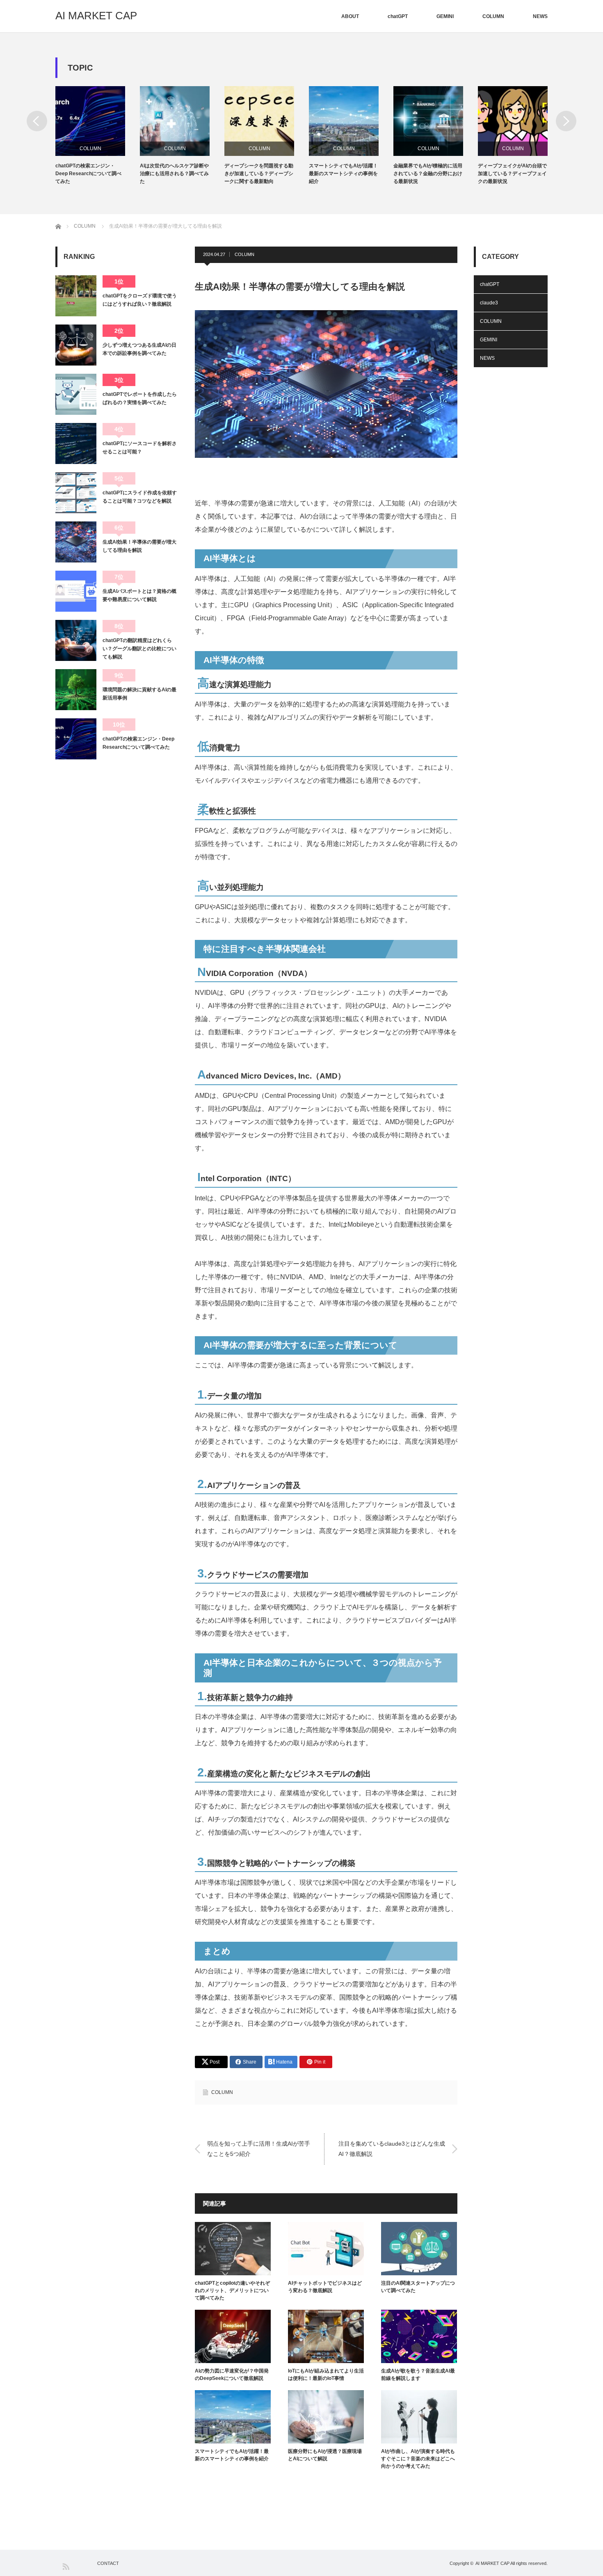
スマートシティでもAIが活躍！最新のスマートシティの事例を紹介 (259, 174)
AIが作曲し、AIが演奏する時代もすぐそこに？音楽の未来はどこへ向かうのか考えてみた (418, 2459)
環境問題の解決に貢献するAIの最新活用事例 (139, 694)
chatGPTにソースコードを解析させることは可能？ (140, 448)
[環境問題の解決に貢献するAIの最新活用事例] (76, 690)
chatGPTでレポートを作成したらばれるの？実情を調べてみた (140, 398)
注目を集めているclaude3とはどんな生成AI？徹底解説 (392, 2149)
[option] (98, 136)
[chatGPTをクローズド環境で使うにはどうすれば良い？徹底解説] (76, 296)
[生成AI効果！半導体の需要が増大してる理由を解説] (76, 542)
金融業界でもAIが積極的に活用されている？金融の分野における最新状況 (343, 174)
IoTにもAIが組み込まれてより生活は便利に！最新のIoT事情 (326, 2375)
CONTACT (108, 2563)
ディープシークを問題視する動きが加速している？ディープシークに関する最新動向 (174, 174)
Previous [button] (37, 121)
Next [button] (566, 121)
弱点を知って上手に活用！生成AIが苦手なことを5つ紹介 (259, 2149)
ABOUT (350, 16)
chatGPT (398, 16)
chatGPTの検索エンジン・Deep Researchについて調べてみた (138, 743)
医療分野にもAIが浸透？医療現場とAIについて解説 (325, 2455)
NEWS (540, 16)
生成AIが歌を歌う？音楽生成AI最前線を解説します (418, 2375)
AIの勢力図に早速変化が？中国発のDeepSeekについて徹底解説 (232, 2375)
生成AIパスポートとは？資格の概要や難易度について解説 (139, 595)
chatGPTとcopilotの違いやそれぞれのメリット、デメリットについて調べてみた (232, 2290)
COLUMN (493, 16)
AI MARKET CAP (96, 16)
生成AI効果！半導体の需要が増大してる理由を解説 (139, 546)
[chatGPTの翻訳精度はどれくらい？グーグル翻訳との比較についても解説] (76, 640)
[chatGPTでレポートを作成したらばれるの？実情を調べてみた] (76, 394)
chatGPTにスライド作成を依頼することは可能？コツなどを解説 (140, 497)
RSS (65, 2566)
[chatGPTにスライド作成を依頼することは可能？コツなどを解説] (76, 493)
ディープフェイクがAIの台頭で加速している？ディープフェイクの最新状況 (428, 174)
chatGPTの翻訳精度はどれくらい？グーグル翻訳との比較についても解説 (139, 649)
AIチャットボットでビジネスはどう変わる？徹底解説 (325, 2287)
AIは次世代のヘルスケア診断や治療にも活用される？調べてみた (90, 174)
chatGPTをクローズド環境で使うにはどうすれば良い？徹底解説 (140, 300)
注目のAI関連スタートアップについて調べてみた (418, 2287)
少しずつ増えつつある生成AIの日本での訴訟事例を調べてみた (139, 349)
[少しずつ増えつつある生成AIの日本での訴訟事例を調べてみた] (76, 345)
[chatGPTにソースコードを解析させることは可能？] (76, 443)
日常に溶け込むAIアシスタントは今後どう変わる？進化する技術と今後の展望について (512, 174)
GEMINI (445, 16)
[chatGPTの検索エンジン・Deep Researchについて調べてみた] (76, 739)
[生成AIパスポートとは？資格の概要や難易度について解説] (76, 591)
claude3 (489, 303)
